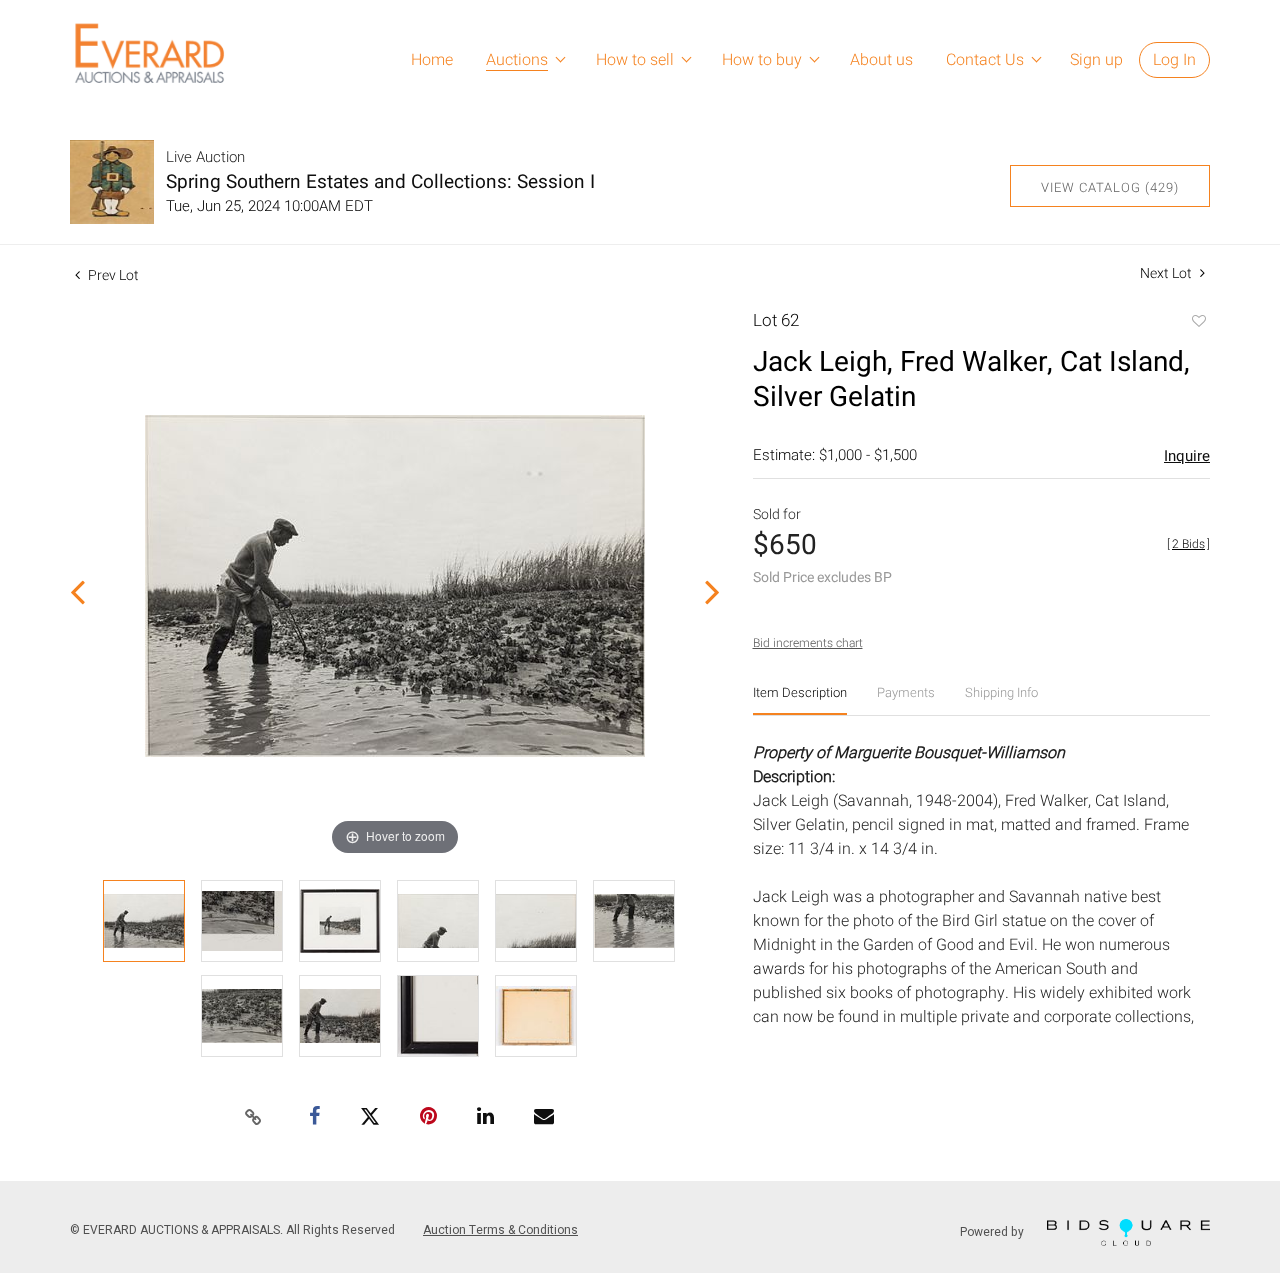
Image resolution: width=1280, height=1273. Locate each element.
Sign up (1096, 60)
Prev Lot (112, 275)
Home (432, 60)
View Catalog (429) (1110, 187)
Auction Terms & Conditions (500, 1230)
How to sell (635, 60)
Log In (1174, 60)
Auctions (517, 60)
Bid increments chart (808, 643)
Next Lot (1167, 273)
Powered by (993, 1232)
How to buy (762, 60)
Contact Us (985, 60)
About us (881, 60)
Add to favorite (1198, 323)
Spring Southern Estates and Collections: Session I (380, 182)
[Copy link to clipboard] (254, 1118)
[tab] (800, 700)
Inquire (1187, 456)
